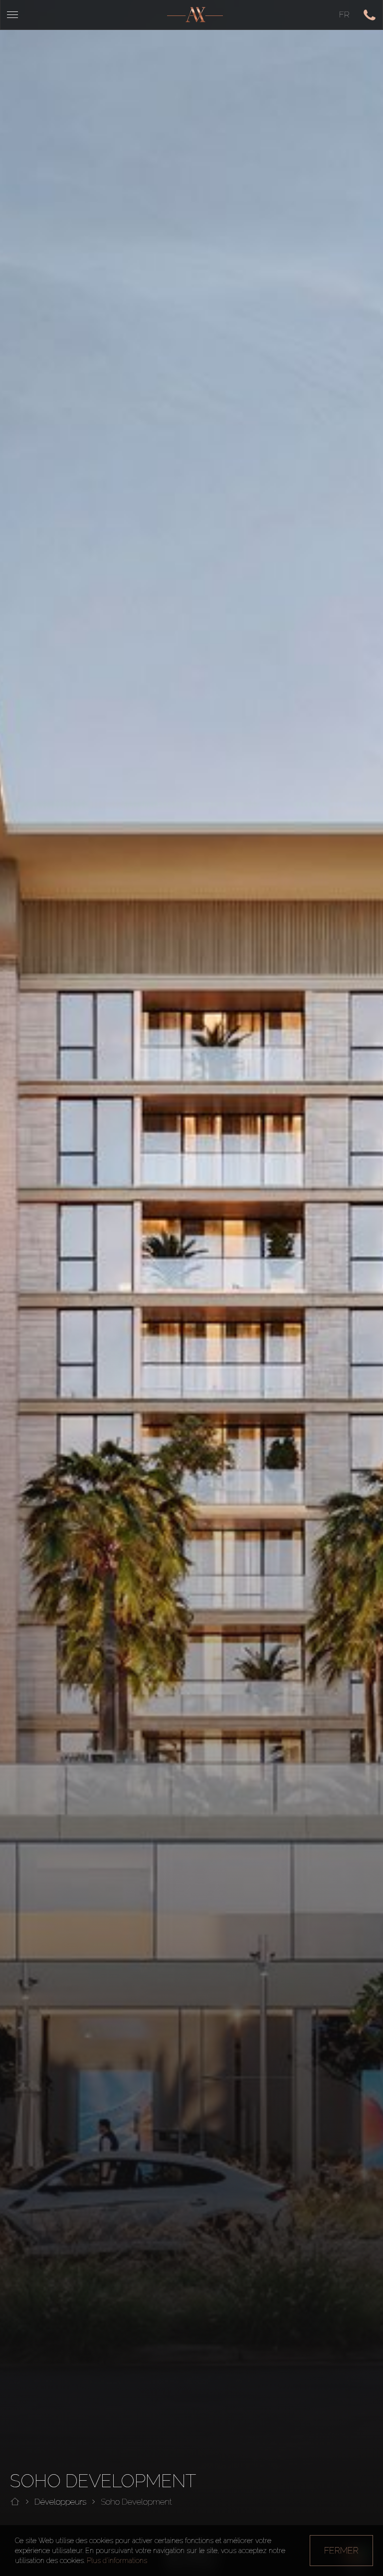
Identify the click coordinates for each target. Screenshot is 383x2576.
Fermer (341, 2550)
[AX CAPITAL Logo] (195, 15)
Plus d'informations (117, 2561)
